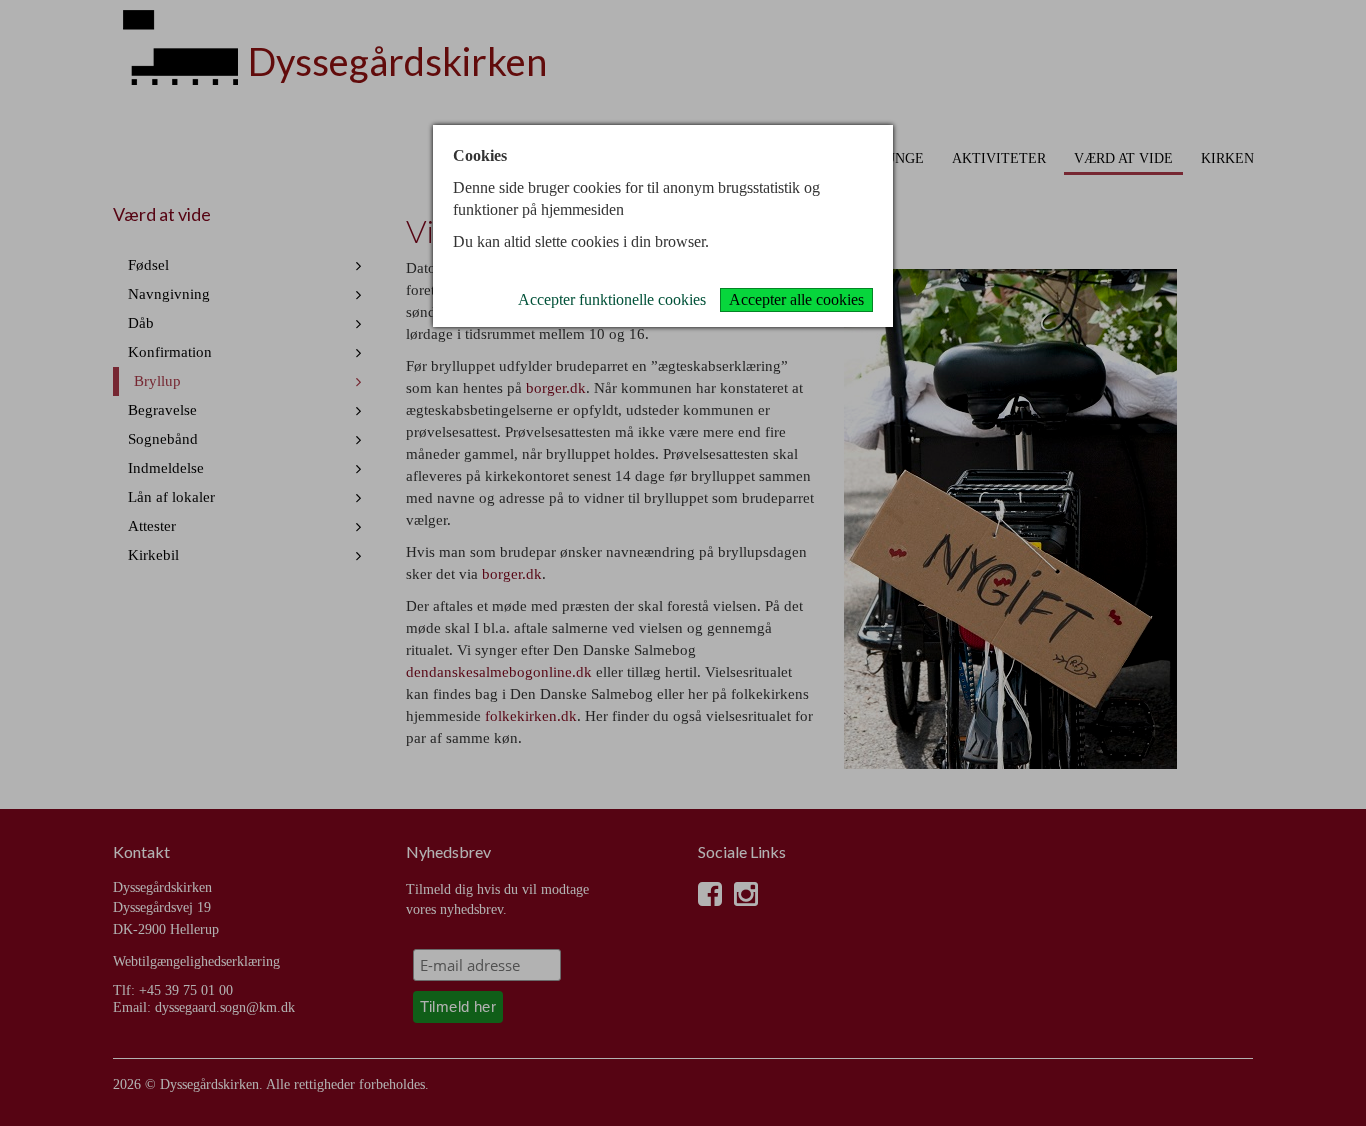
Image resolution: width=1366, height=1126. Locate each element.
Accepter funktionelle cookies (612, 299)
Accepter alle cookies (796, 299)
